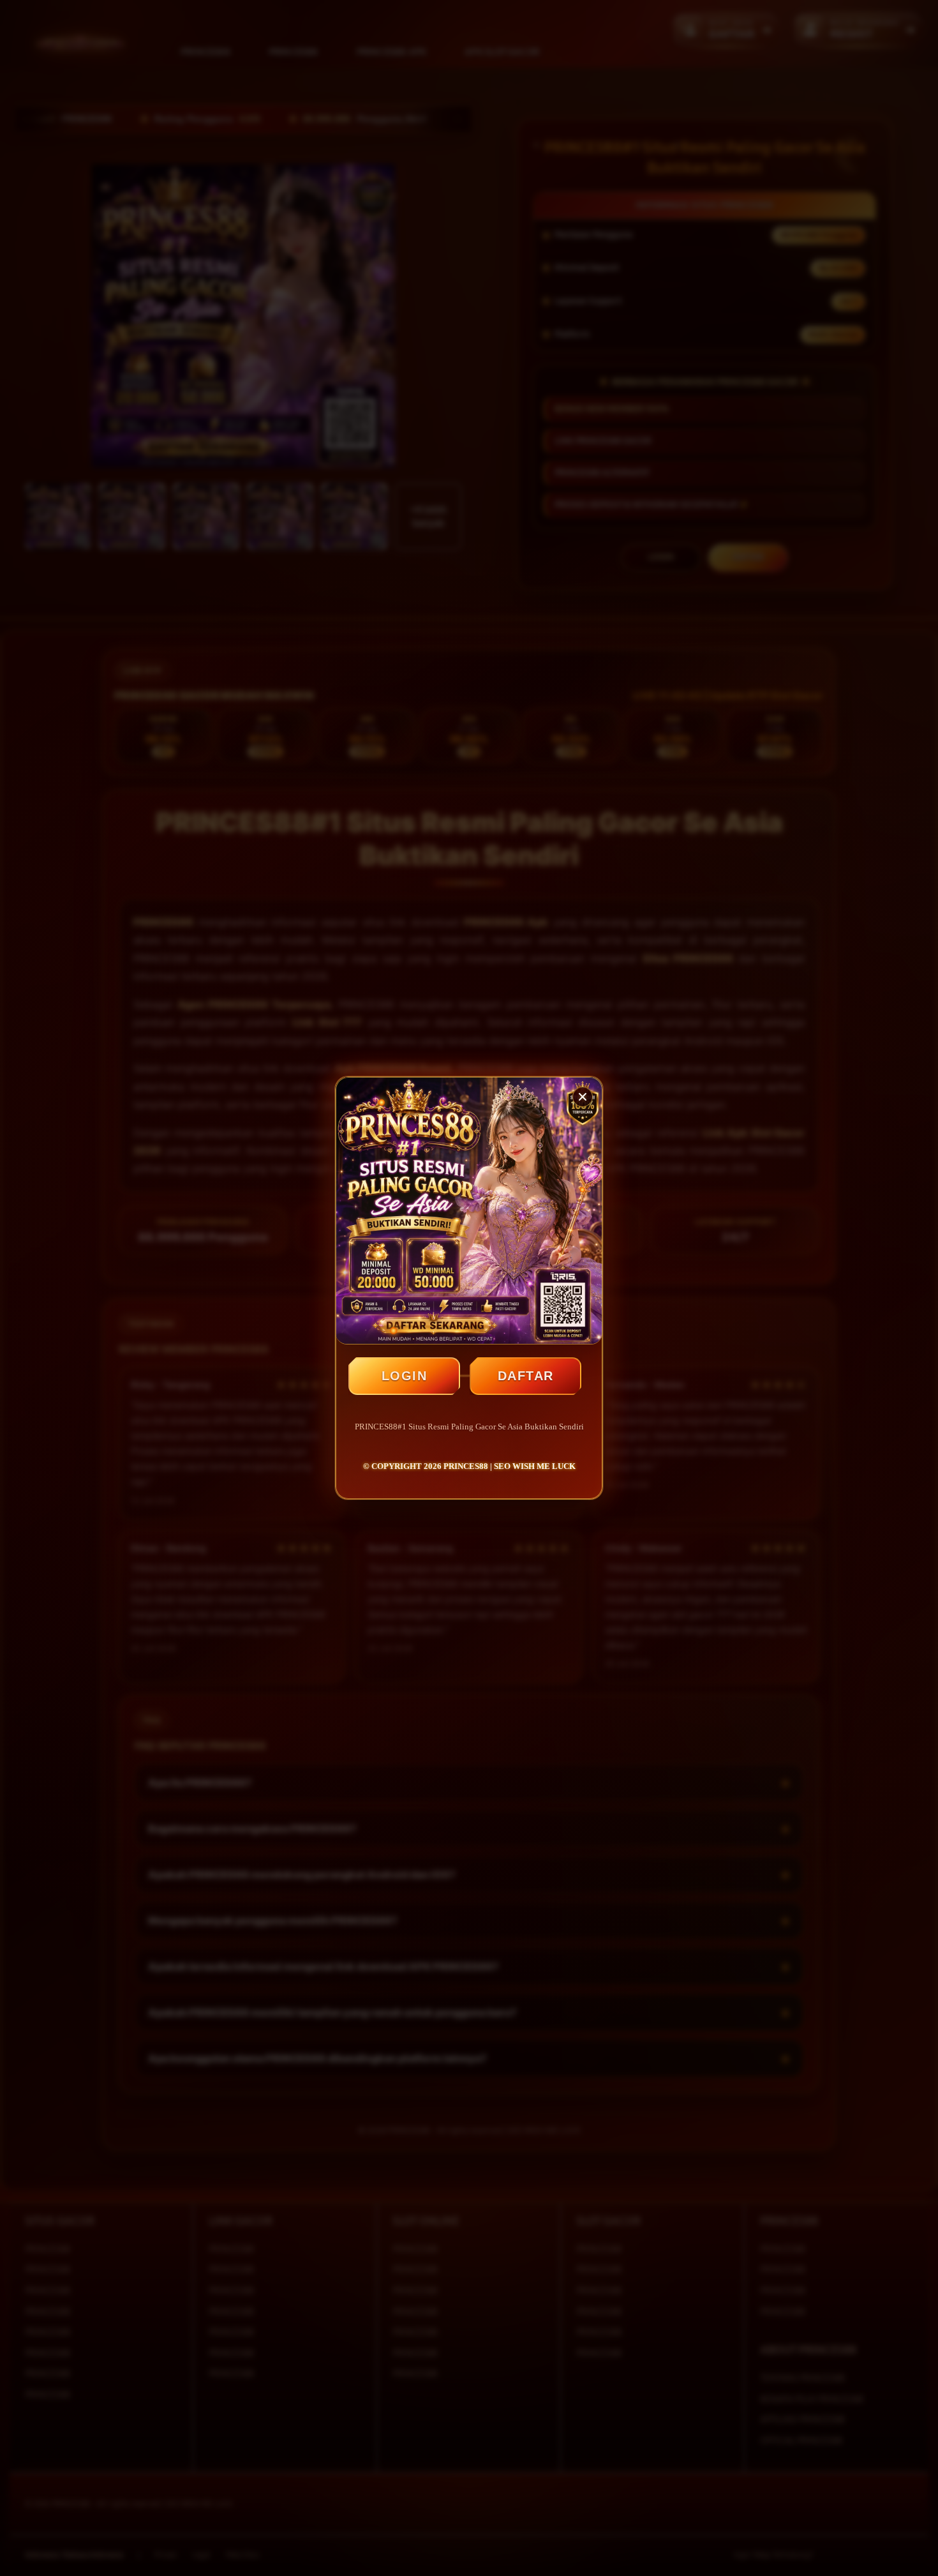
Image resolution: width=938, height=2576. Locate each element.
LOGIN (405, 1376)
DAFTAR (526, 1376)
